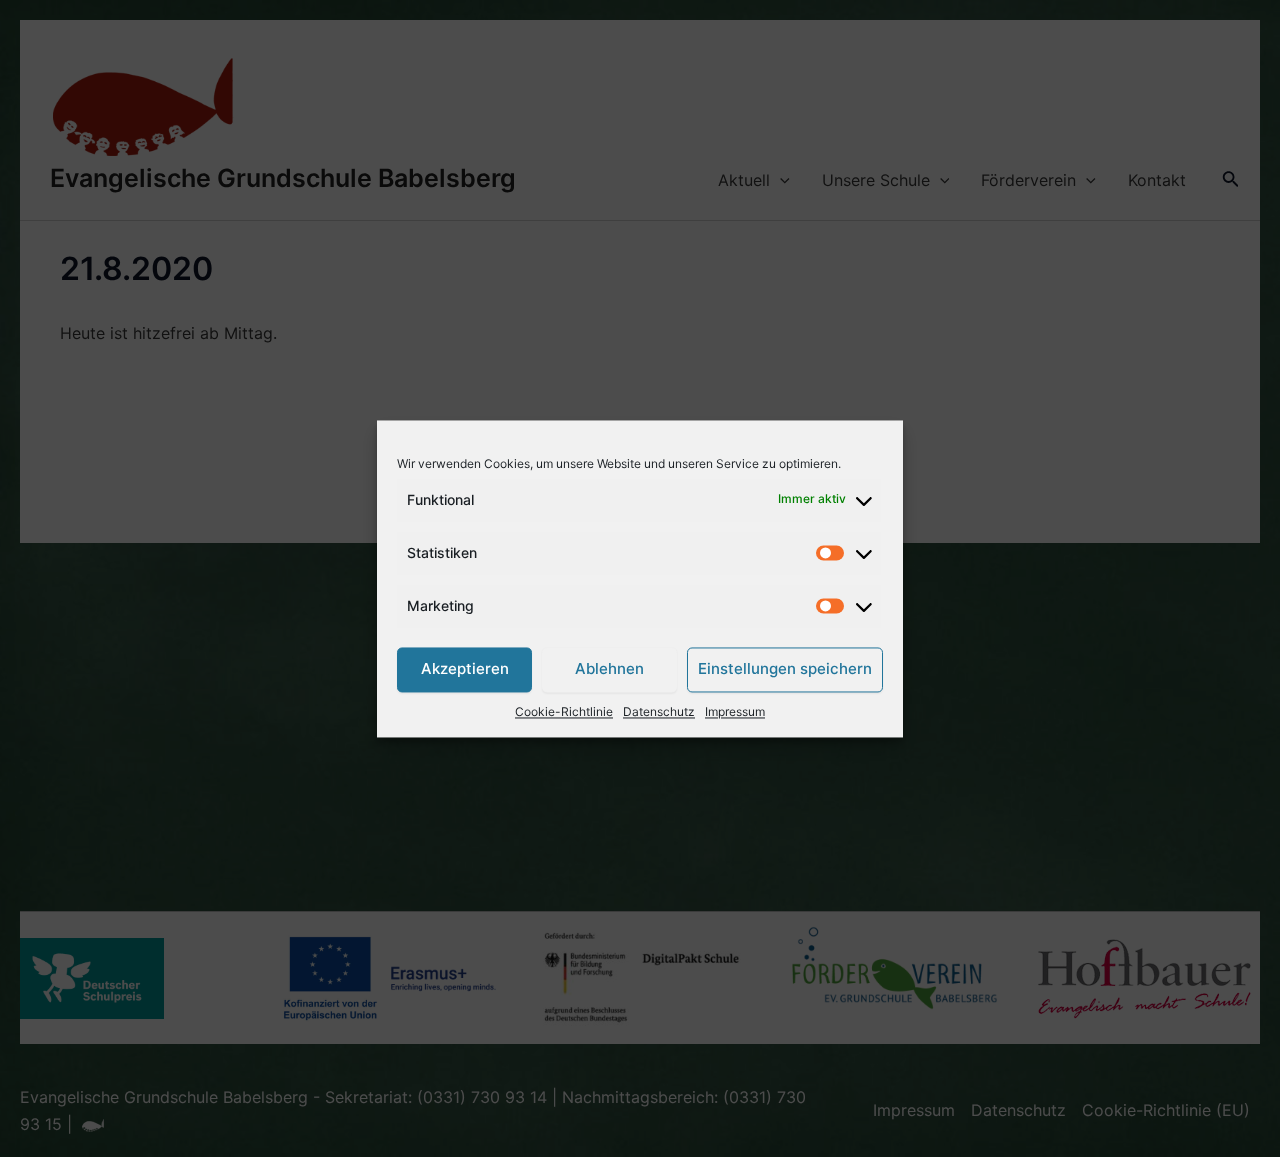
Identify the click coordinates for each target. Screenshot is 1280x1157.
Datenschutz (659, 711)
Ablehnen (609, 669)
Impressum (735, 711)
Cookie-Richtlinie (564, 711)
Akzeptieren (465, 669)
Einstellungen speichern (785, 669)
